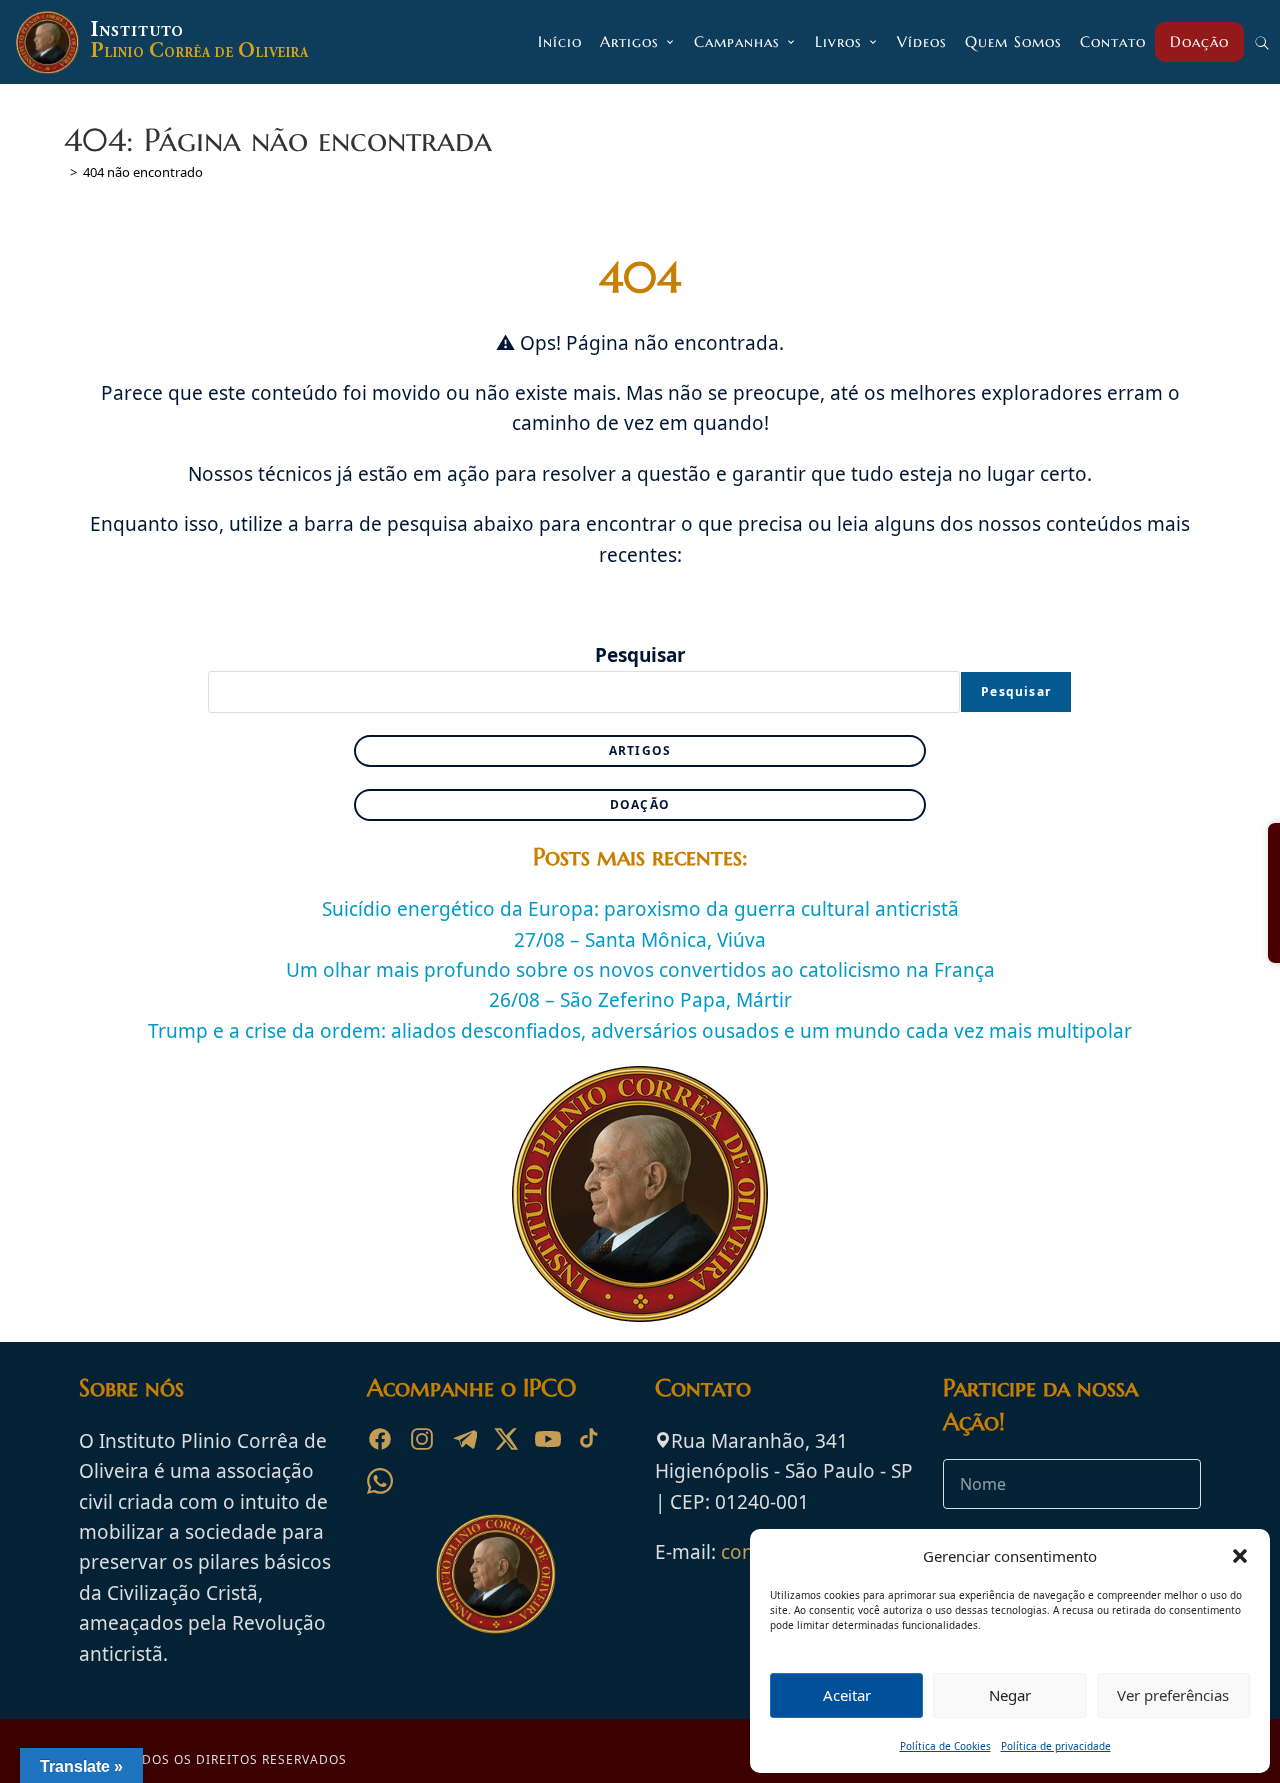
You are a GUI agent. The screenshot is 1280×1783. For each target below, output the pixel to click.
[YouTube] (548, 1439)
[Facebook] (380, 1439)
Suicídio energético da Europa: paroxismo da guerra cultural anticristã (640, 909)
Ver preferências (1173, 1695)
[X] (506, 1439)
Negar (1010, 1695)
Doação (640, 804)
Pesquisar (640, 655)
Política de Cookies (945, 1746)
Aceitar (847, 1695)
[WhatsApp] (380, 1481)
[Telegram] (464, 1439)
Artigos (640, 750)
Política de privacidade (1056, 1746)
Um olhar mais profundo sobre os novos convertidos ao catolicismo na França (640, 970)
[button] (1240, 1556)
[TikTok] (590, 1439)
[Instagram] (422, 1439)
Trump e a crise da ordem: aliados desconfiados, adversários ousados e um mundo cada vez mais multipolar (640, 1031)
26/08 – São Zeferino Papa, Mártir (640, 1000)
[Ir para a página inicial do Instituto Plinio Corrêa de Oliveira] (496, 1572)
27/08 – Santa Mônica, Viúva (640, 940)
